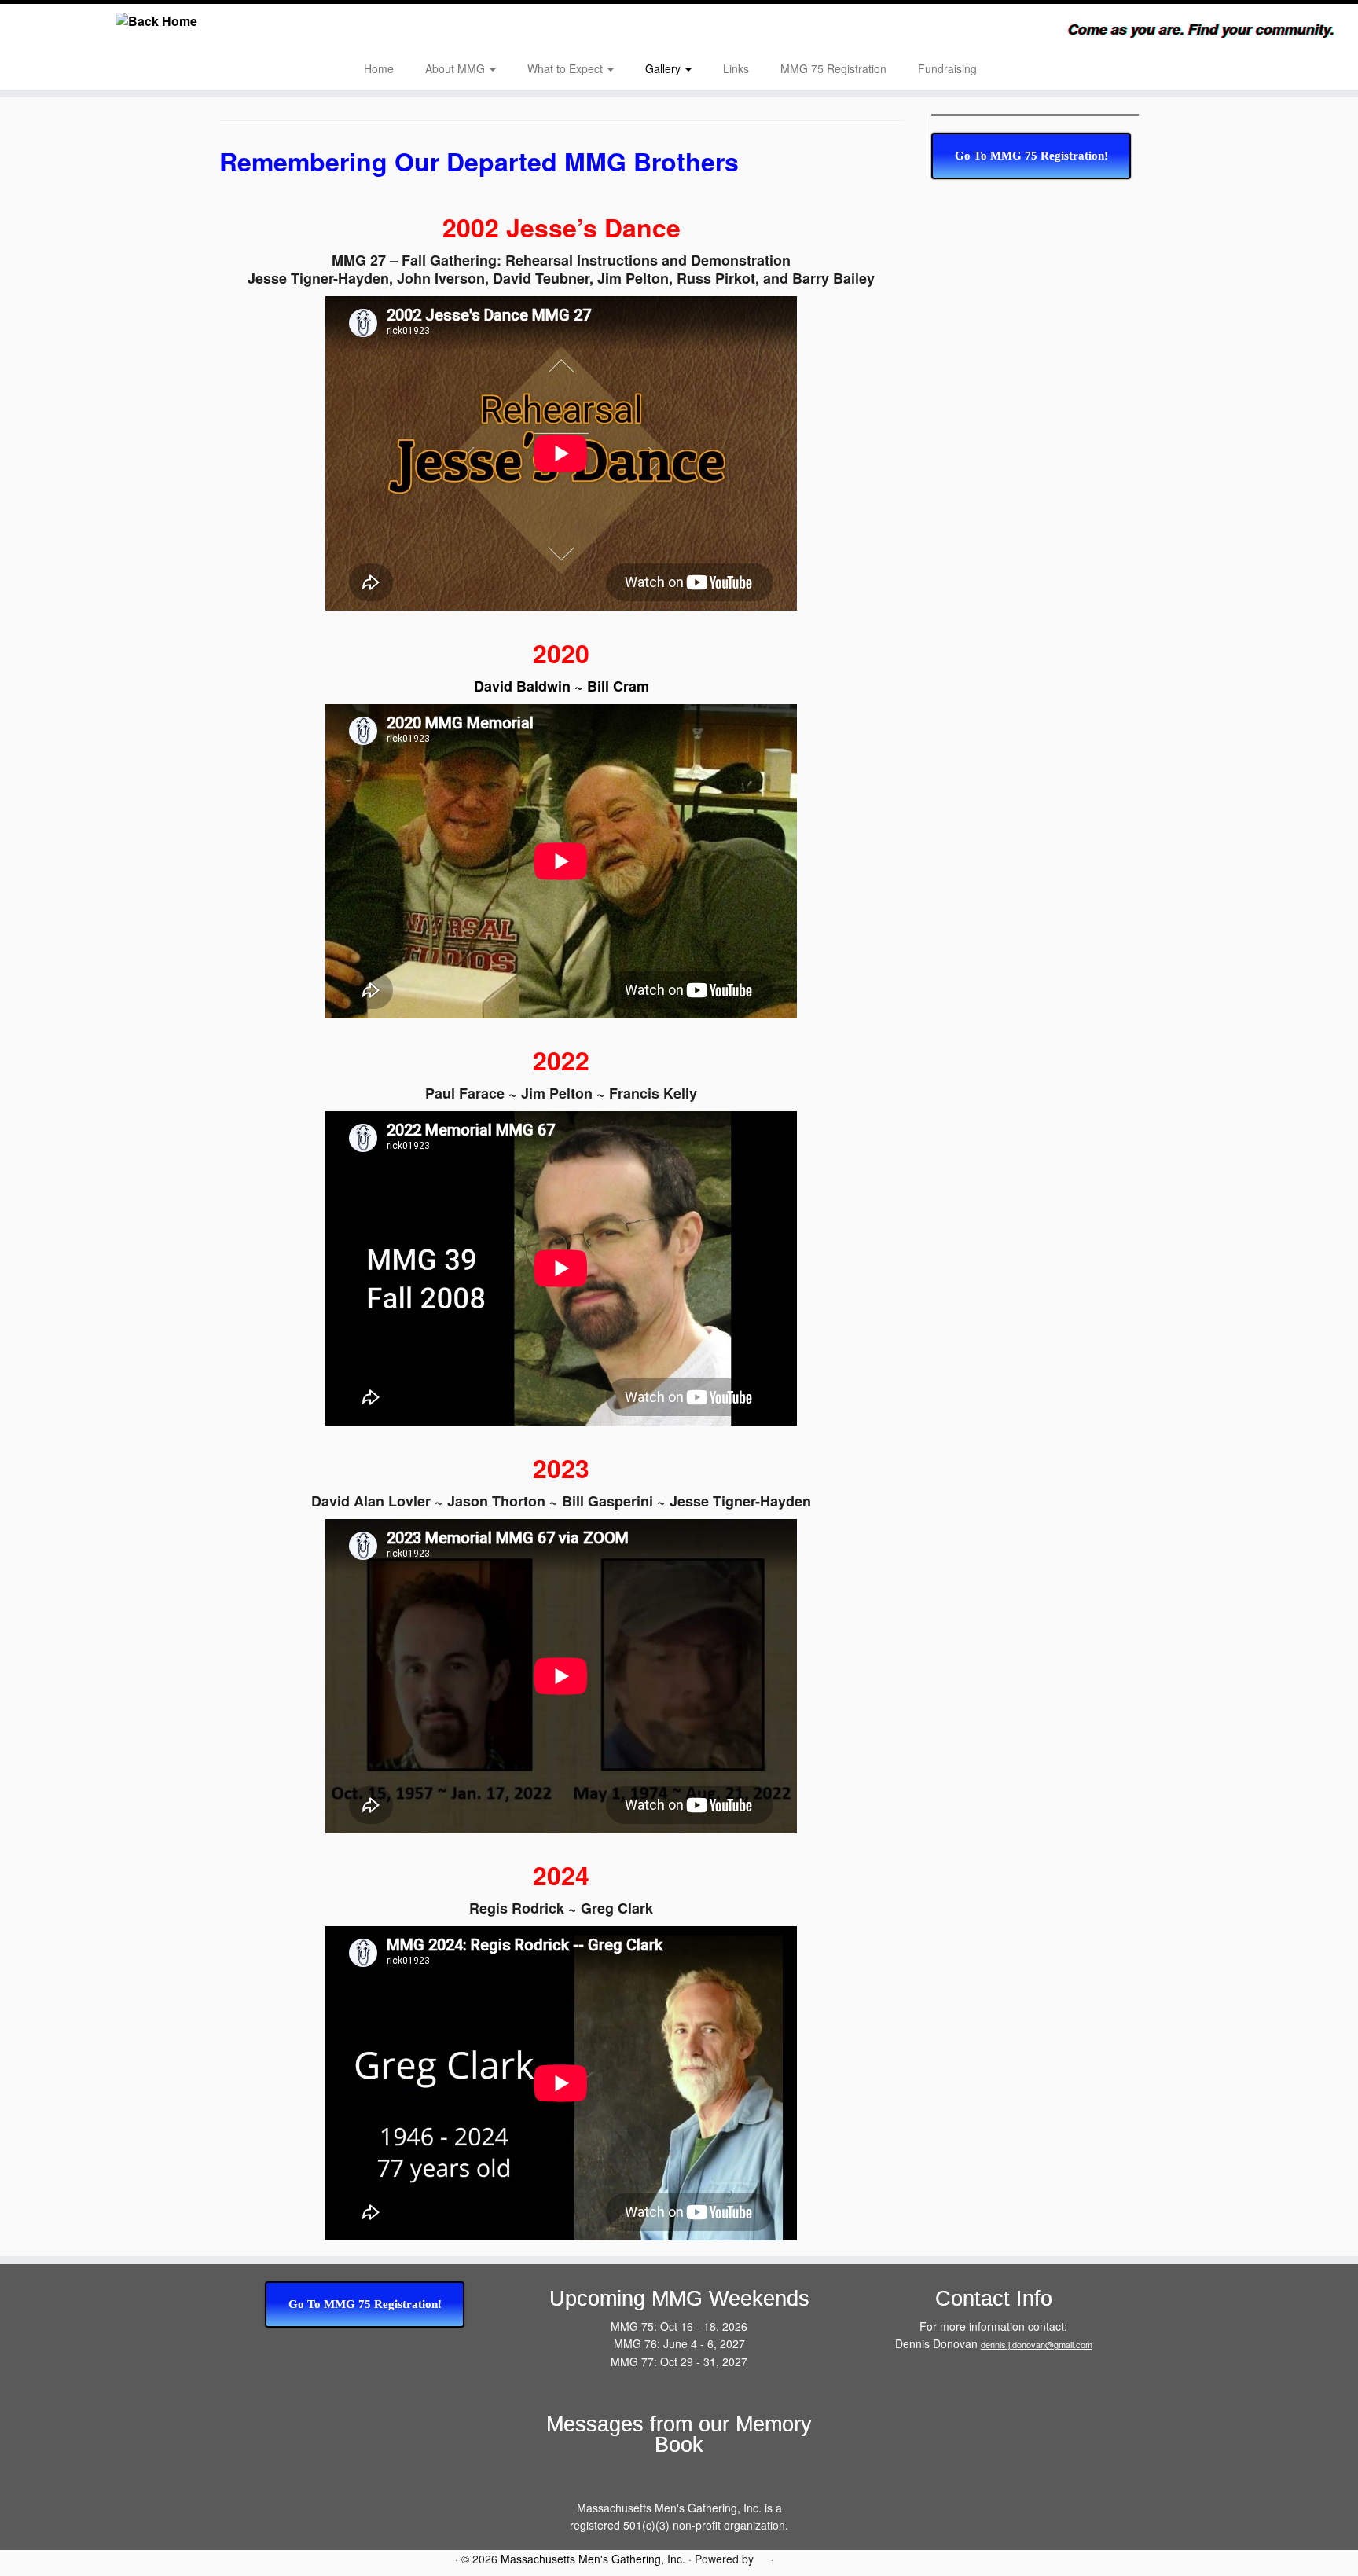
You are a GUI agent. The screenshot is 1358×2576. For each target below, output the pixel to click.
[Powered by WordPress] (762, 2557)
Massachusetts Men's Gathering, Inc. (593, 2559)
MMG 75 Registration (833, 68)
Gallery (664, 68)
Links (736, 68)
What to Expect (567, 68)
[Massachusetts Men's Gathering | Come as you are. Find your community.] (157, 21)
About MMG (457, 68)
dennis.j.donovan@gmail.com (1037, 2344)
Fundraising (947, 68)
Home (379, 68)
